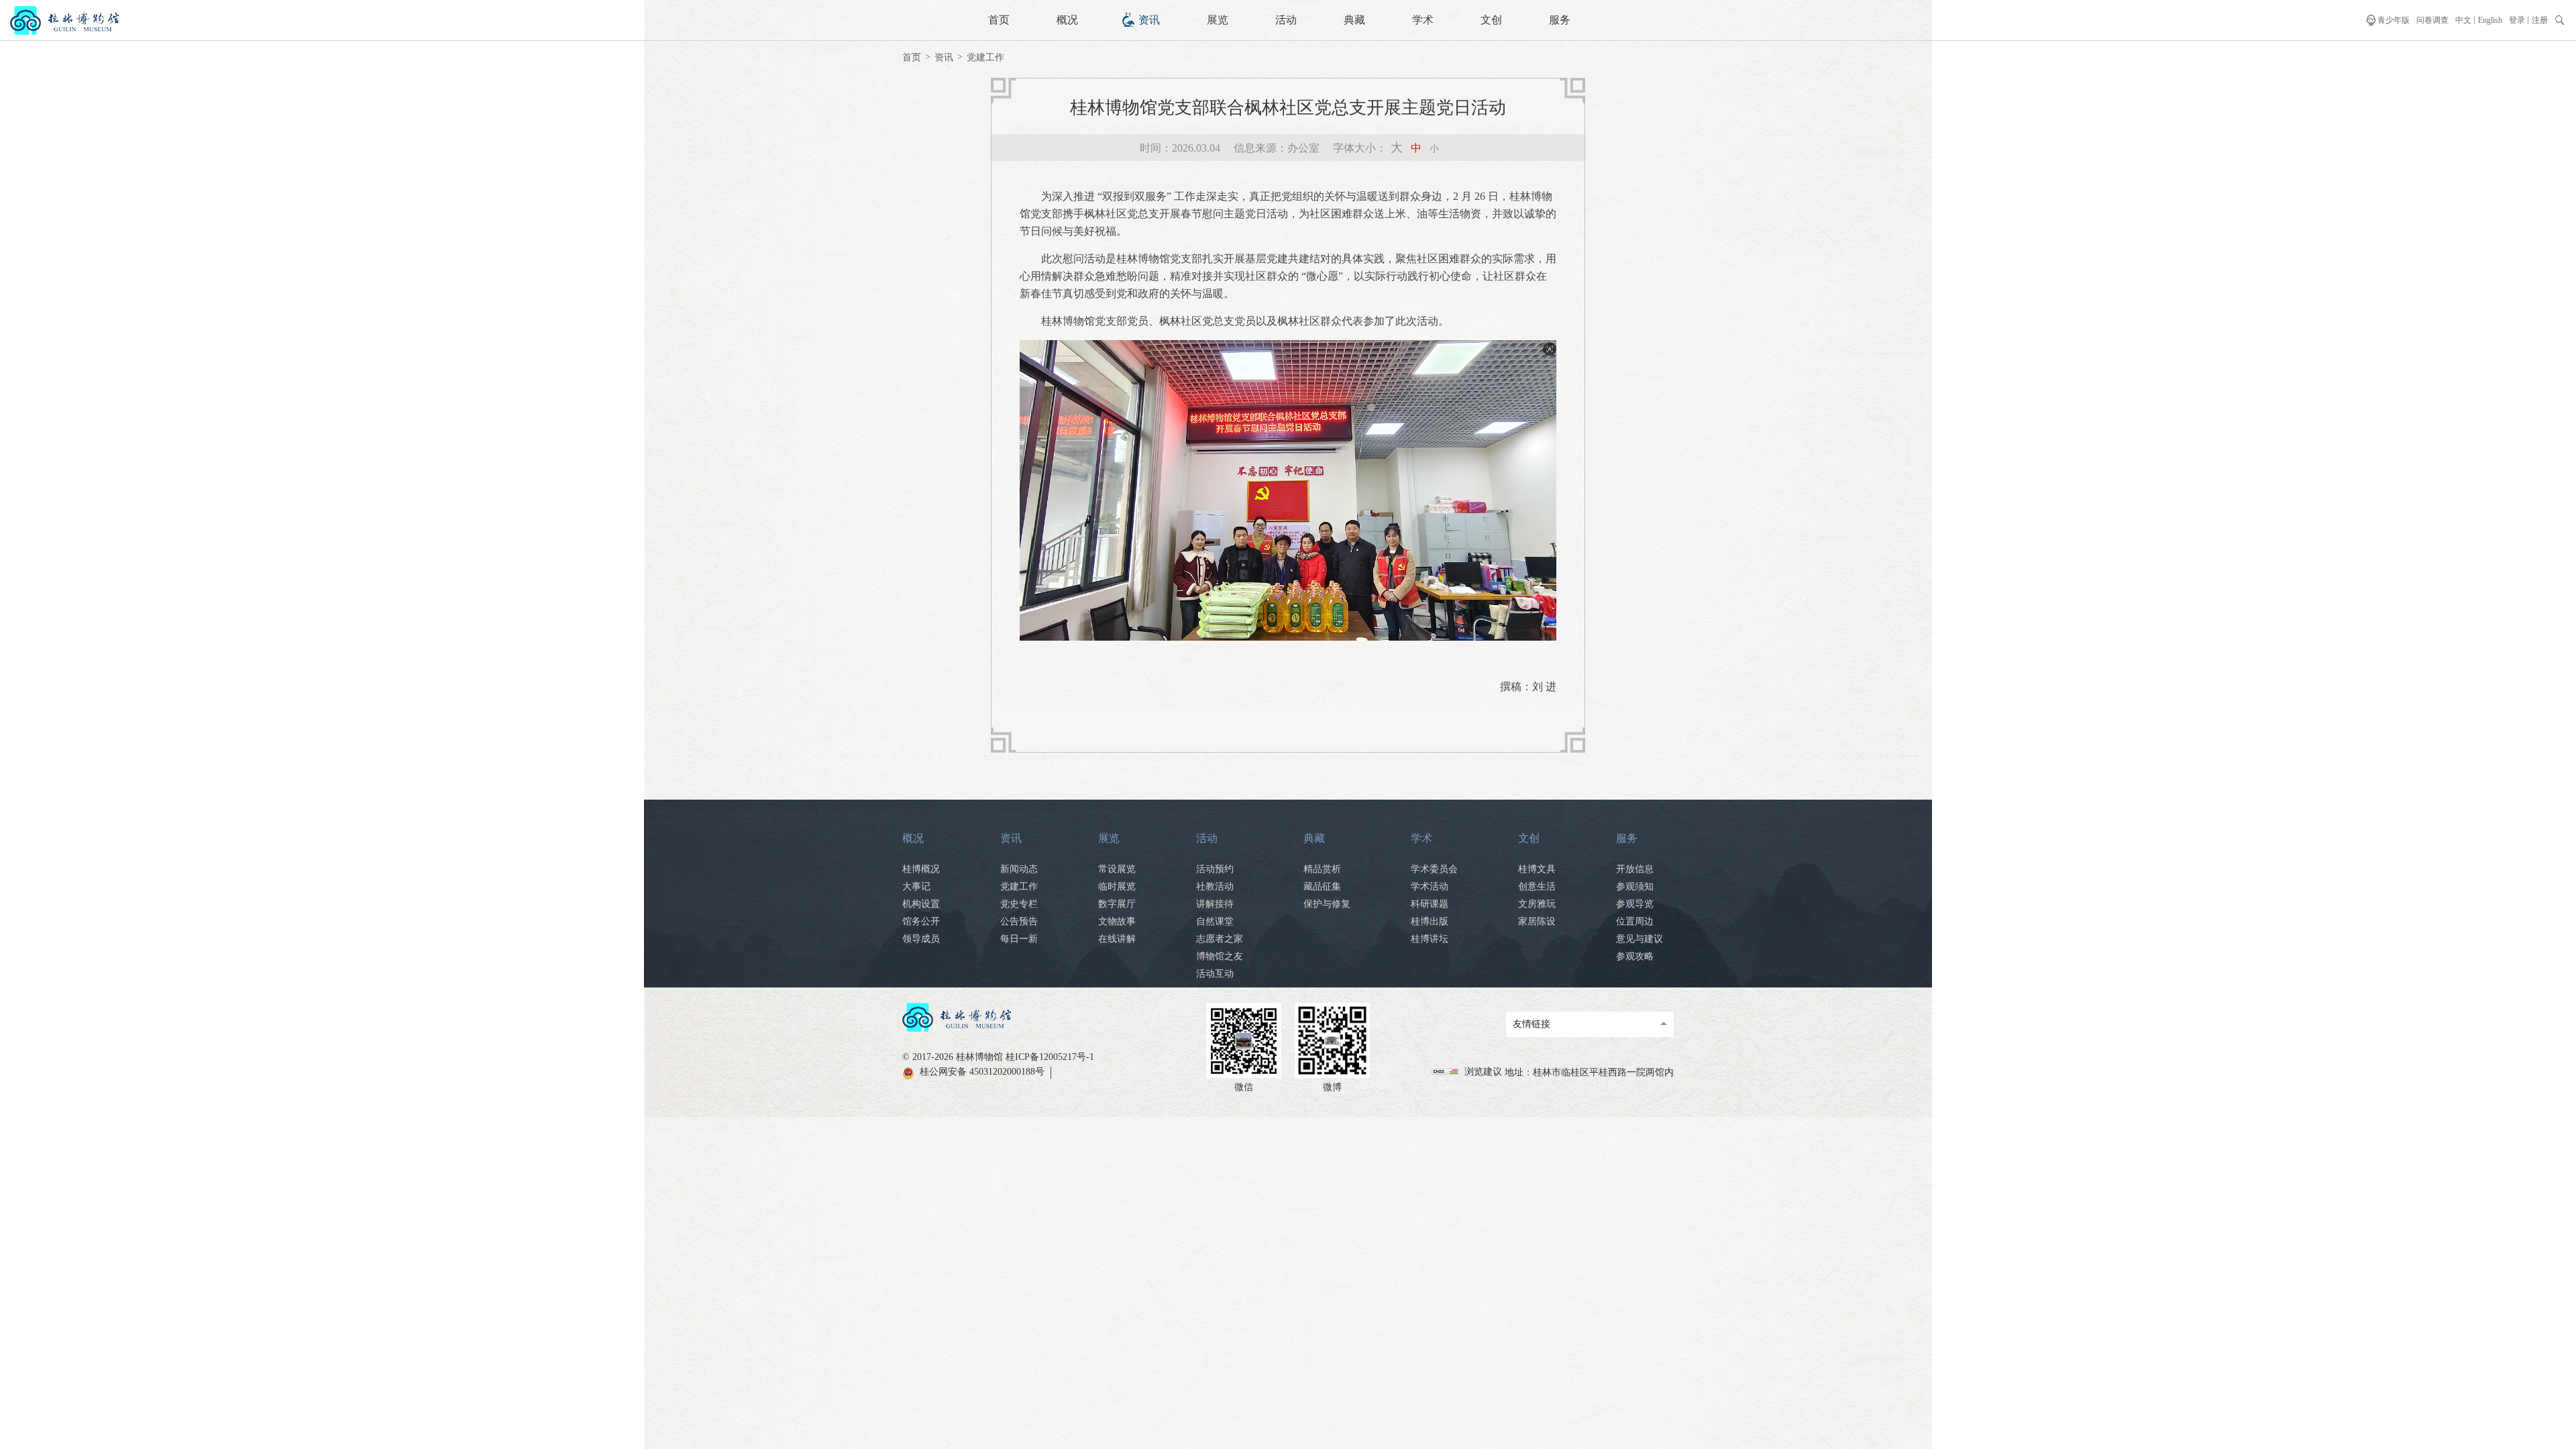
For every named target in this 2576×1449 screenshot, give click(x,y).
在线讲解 (1117, 939)
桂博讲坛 (1430, 939)
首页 (999, 20)
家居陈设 (1537, 921)
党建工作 (985, 57)
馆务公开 (921, 921)
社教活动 (1215, 887)
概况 (1067, 20)
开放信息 (1635, 869)
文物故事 (1117, 921)
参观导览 (1635, 904)
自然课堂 (1215, 921)
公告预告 (1019, 921)
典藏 (1354, 20)
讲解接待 (1215, 904)
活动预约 (1215, 869)
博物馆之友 (1220, 956)
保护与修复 (1327, 904)
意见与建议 (1640, 939)
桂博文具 (1537, 869)
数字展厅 (1117, 904)
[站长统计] (1447, 1072)
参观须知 (1635, 887)
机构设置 (921, 904)
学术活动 (1430, 887)
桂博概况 (921, 869)
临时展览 (1117, 887)
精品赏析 (1322, 869)
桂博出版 (1430, 921)
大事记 (916, 887)
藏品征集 (1322, 887)
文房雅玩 (1537, 904)
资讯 (1149, 20)
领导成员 (921, 939)
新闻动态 (1019, 869)
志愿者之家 (1220, 939)
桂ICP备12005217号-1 (1050, 1057)
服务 (1560, 20)
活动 (1286, 20)
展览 (1218, 20)
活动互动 (1215, 974)
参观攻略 (1635, 956)
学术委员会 (1434, 869)
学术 (1423, 20)
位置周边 (1635, 921)
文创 (1491, 20)
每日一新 (1019, 939)
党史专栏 (1019, 904)
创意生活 (1537, 887)
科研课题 (1430, 904)
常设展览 (1117, 869)
